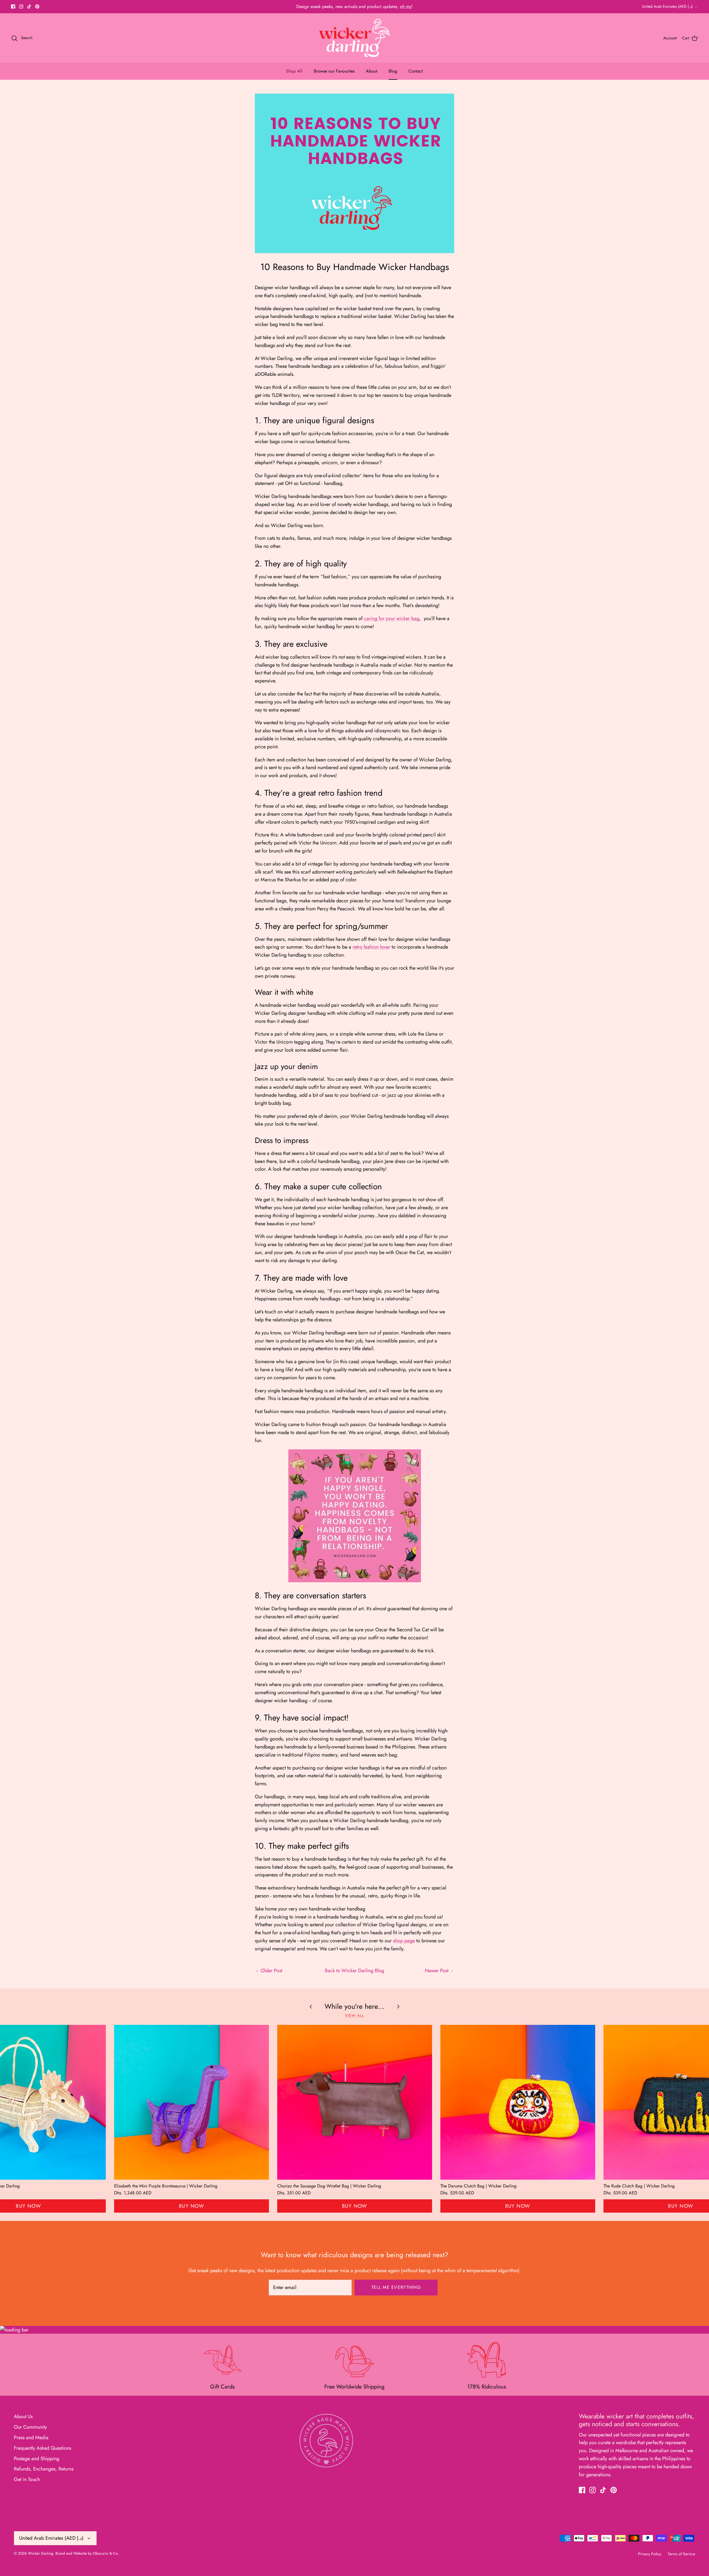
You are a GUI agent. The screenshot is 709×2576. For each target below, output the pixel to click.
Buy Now (192, 2206)
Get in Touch (27, 2479)
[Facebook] (13, 7)
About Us (23, 2416)
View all (355, 2016)
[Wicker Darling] (355, 38)
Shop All (294, 71)
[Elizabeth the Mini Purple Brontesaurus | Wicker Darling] (192, 2102)
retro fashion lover (371, 947)
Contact (416, 71)
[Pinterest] (37, 7)
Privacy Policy (650, 2554)
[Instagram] (21, 7)
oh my (406, 7)
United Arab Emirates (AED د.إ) (667, 6)
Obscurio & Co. (106, 2553)
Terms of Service (681, 2554)
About (372, 71)
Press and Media (31, 2438)
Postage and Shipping (37, 2459)
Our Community (30, 2427)
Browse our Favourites (334, 71)
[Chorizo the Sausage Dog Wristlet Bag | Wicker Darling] (355, 2102)
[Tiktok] (29, 7)
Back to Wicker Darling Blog (354, 1971)
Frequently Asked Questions (43, 2448)
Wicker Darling (41, 2553)
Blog (393, 71)
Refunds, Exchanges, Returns (44, 2469)
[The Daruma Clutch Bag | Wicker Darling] (518, 2102)
